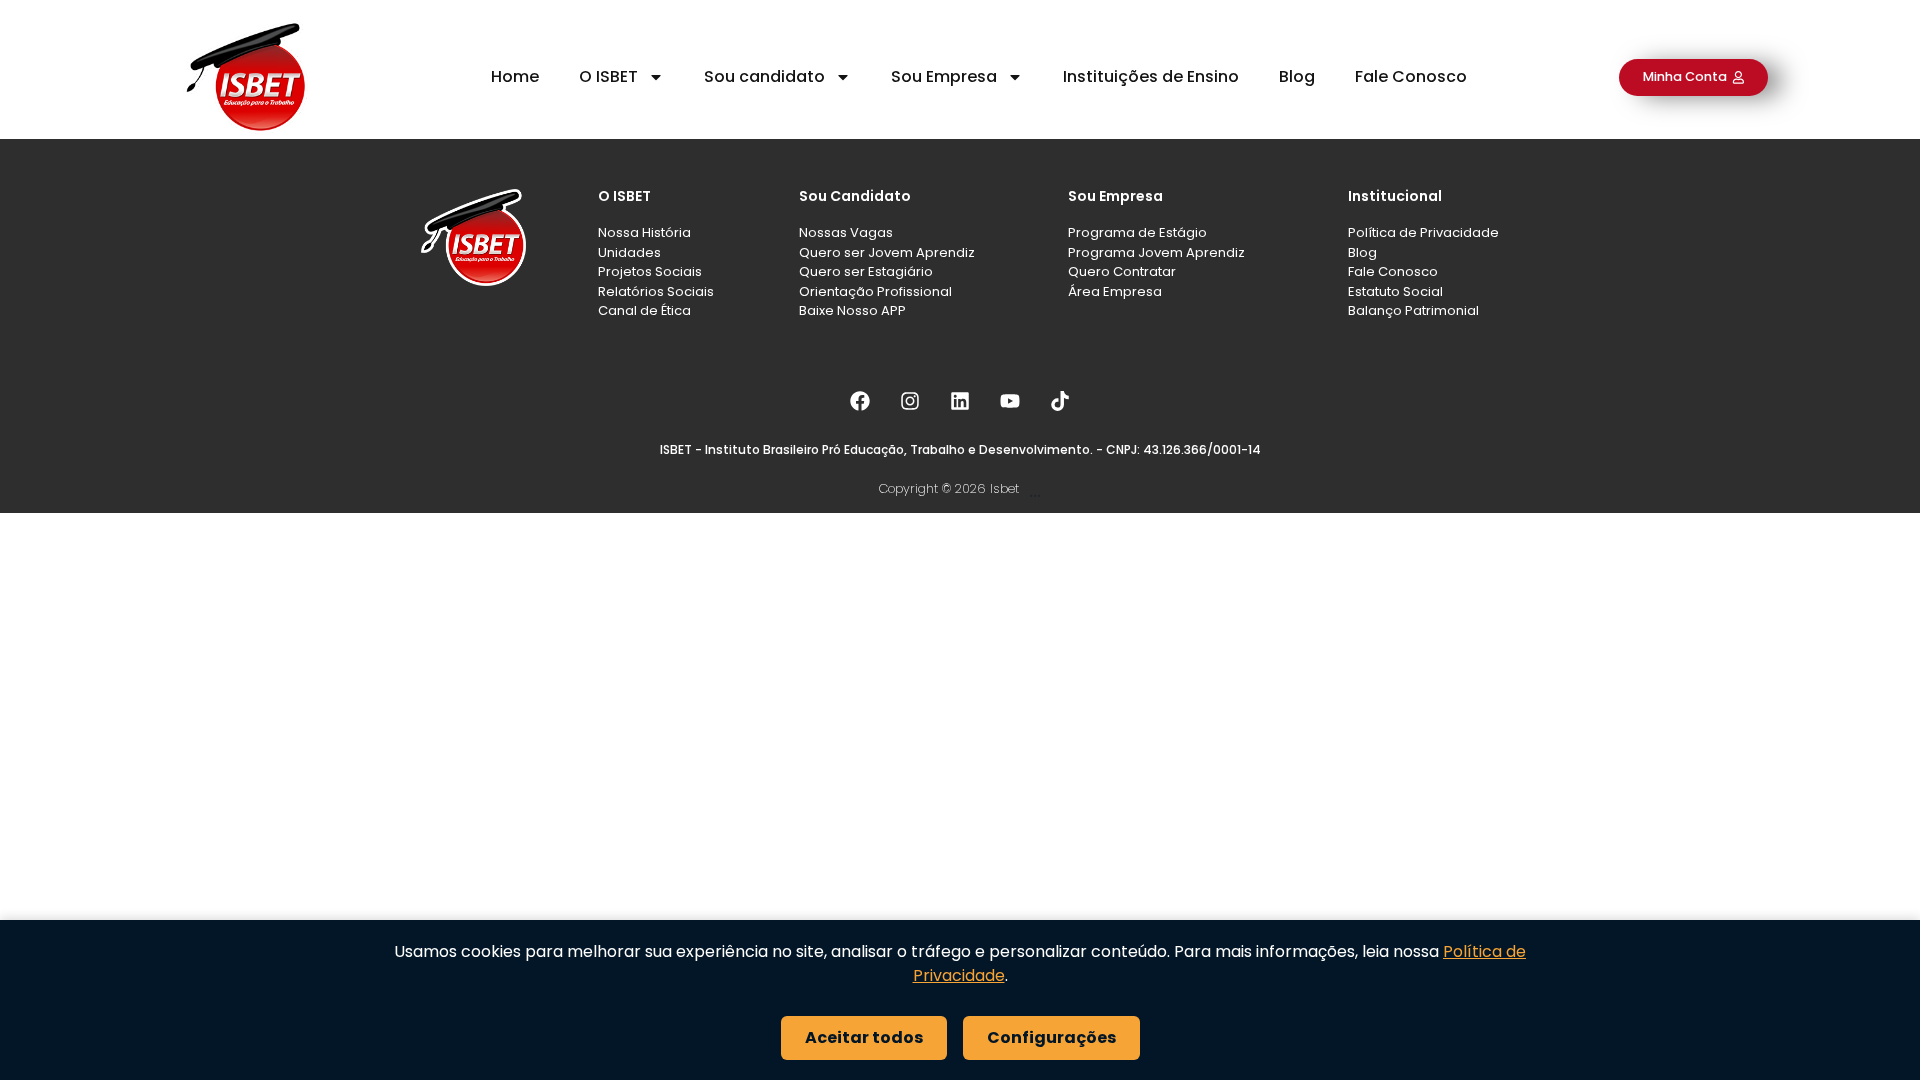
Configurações (1051, 1037)
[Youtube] (1010, 401)
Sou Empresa (944, 76)
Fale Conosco (1411, 76)
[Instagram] (910, 401)
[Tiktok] (1060, 401)
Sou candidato (764, 76)
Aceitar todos (864, 1037)
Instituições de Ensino (1151, 76)
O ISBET (608, 76)
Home (515, 76)
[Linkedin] (960, 401)
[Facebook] (860, 401)
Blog (1297, 76)
